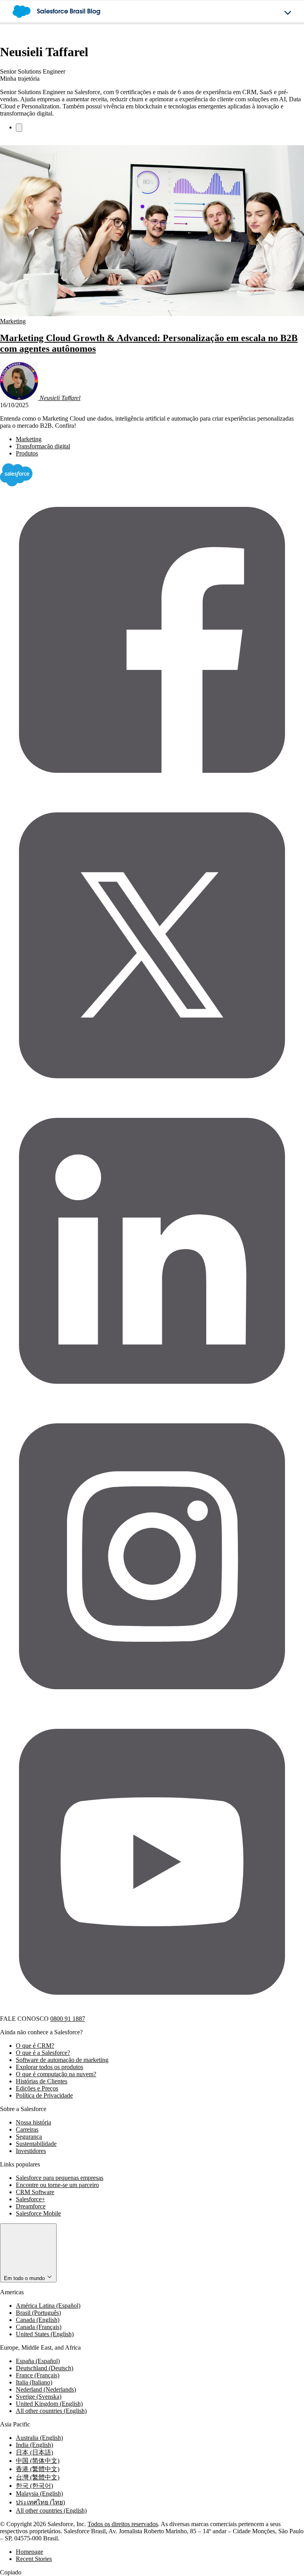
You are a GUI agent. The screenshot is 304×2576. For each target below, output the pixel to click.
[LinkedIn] (152, 1401)
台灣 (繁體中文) (38, 2477)
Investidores (31, 2151)
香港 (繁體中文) (38, 2469)
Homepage (29, 2552)
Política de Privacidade (44, 2095)
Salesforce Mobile (38, 2213)
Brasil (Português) (38, 2313)
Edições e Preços (37, 2088)
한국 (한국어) (34, 2486)
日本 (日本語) (34, 2452)
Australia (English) (39, 2438)
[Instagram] (152, 1706)
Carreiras (27, 2129)
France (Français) (38, 2375)
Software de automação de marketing (62, 2060)
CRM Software (35, 2192)
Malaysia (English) (39, 2493)
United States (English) (45, 2334)
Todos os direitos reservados (123, 2524)
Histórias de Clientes (42, 2081)
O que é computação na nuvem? (56, 2074)
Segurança (29, 2137)
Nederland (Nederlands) (46, 2389)
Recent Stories (34, 2559)
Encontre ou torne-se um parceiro (57, 2185)
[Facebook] (152, 790)
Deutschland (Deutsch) (45, 2368)
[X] (152, 1095)
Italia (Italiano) (34, 2382)
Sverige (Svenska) (39, 2397)
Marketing (13, 321)
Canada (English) (38, 2320)
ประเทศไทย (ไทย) (40, 2502)
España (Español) (38, 2361)
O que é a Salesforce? (43, 2053)
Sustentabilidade (36, 2144)
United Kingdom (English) (49, 2404)
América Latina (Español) (48, 2306)
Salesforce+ (30, 2199)
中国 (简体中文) (38, 2461)
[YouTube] (152, 2012)
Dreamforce (31, 2206)
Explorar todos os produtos (49, 2067)
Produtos (27, 453)
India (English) (34, 2445)
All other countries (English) (51, 2411)
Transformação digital (43, 446)
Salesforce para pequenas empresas (60, 2178)
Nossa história (33, 2122)
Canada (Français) (39, 2327)
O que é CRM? (35, 2046)
